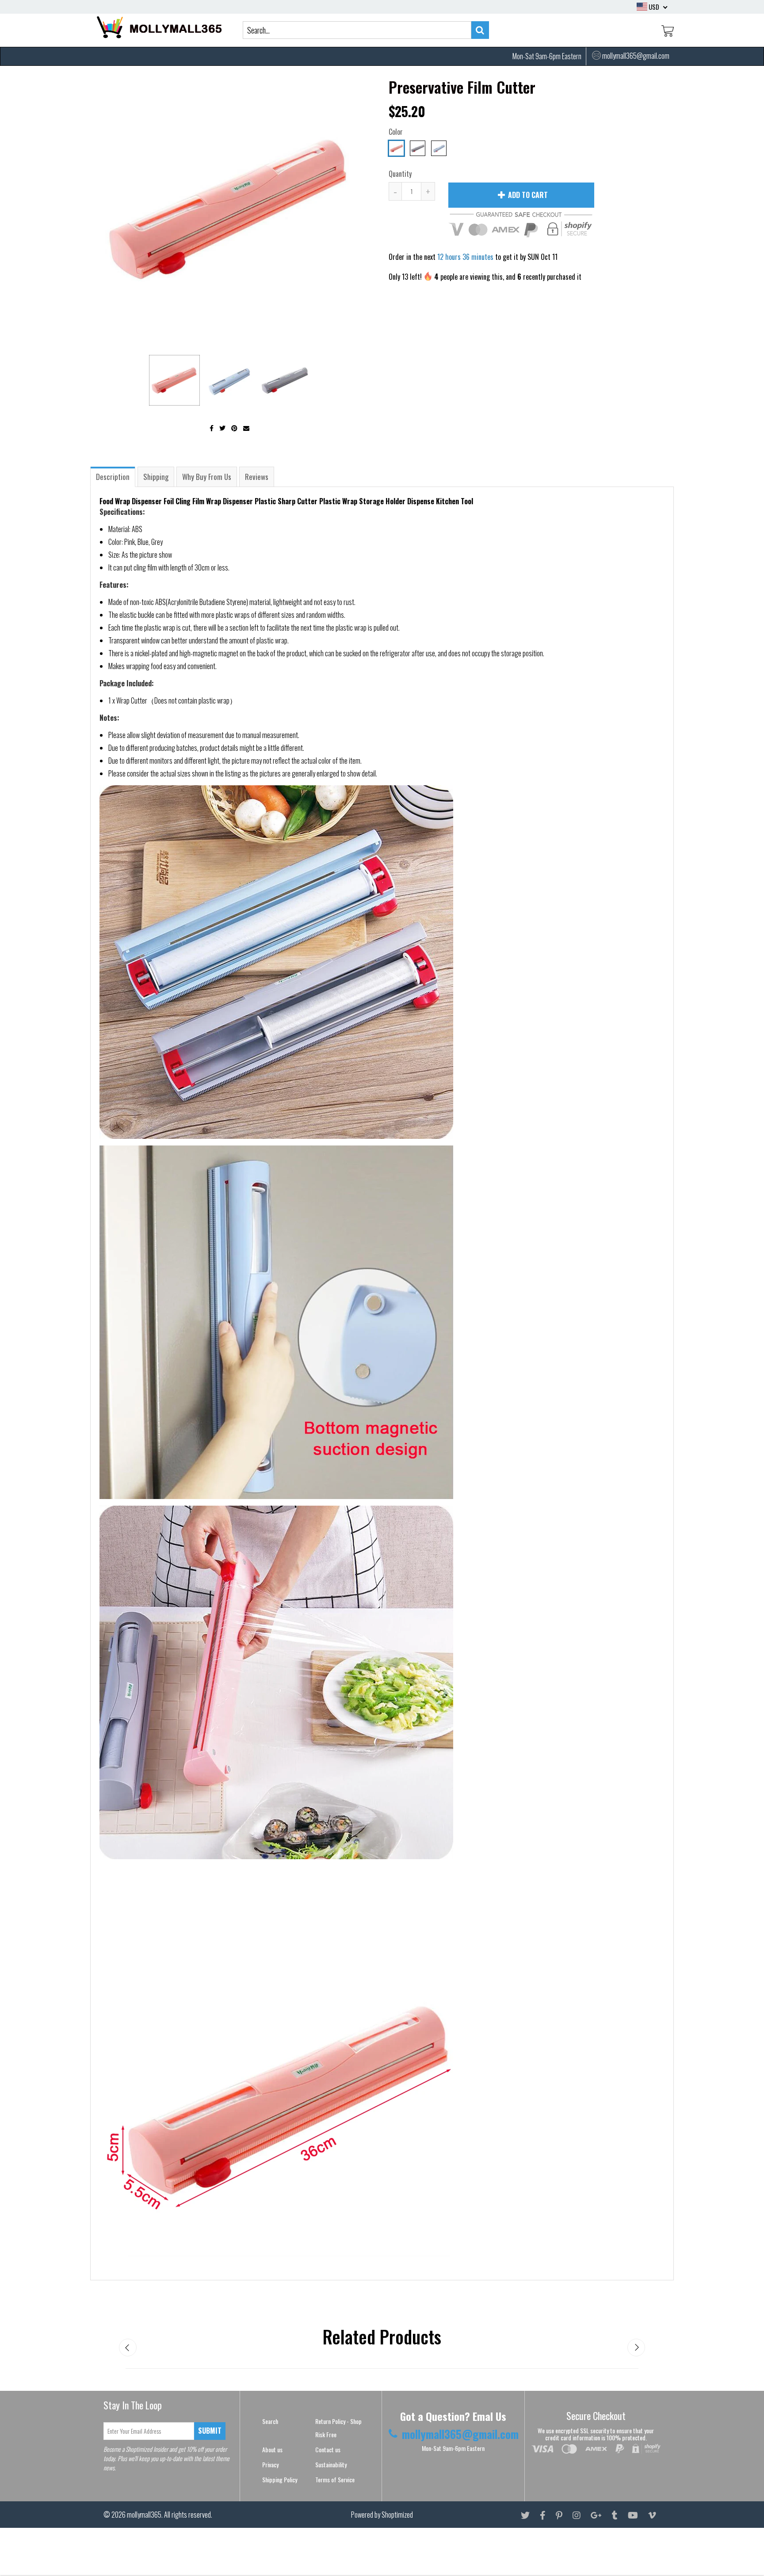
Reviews (257, 477)
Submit (210, 2431)
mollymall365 (144, 2515)
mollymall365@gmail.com (636, 56)
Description (113, 477)
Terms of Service (335, 2479)
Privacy (270, 2464)
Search (270, 2421)
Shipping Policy (280, 2479)
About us (272, 2449)
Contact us (328, 2449)
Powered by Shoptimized (382, 2515)
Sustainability (331, 2464)
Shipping (156, 477)
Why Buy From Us (207, 477)
